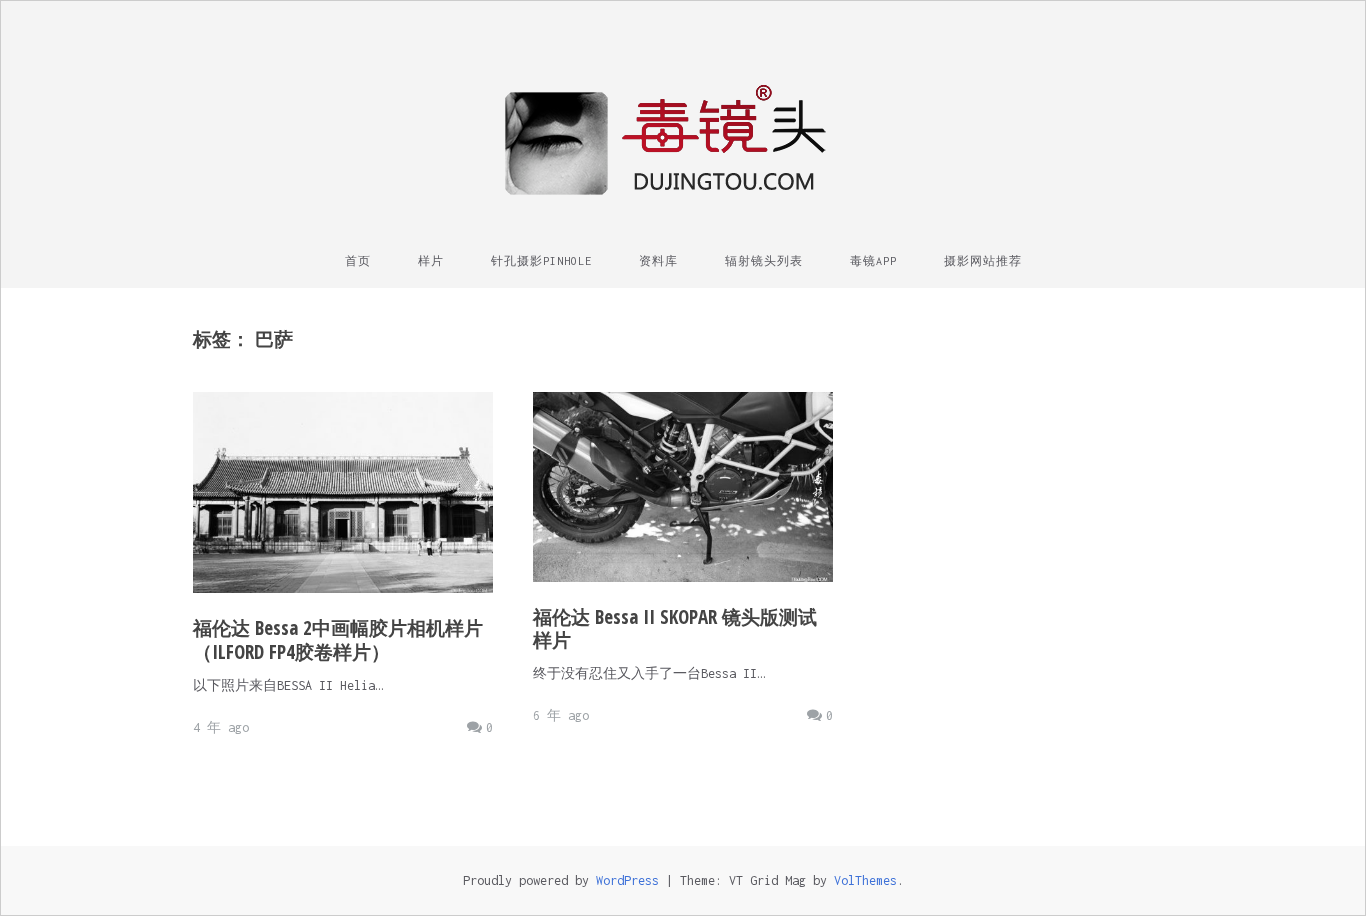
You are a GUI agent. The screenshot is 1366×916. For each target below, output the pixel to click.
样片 (431, 261)
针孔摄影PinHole (541, 261)
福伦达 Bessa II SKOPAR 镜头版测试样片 (675, 629)
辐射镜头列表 (764, 261)
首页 (358, 261)
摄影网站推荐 (983, 261)
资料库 (658, 261)
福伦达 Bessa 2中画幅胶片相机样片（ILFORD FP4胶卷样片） (338, 640)
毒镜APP (873, 261)
